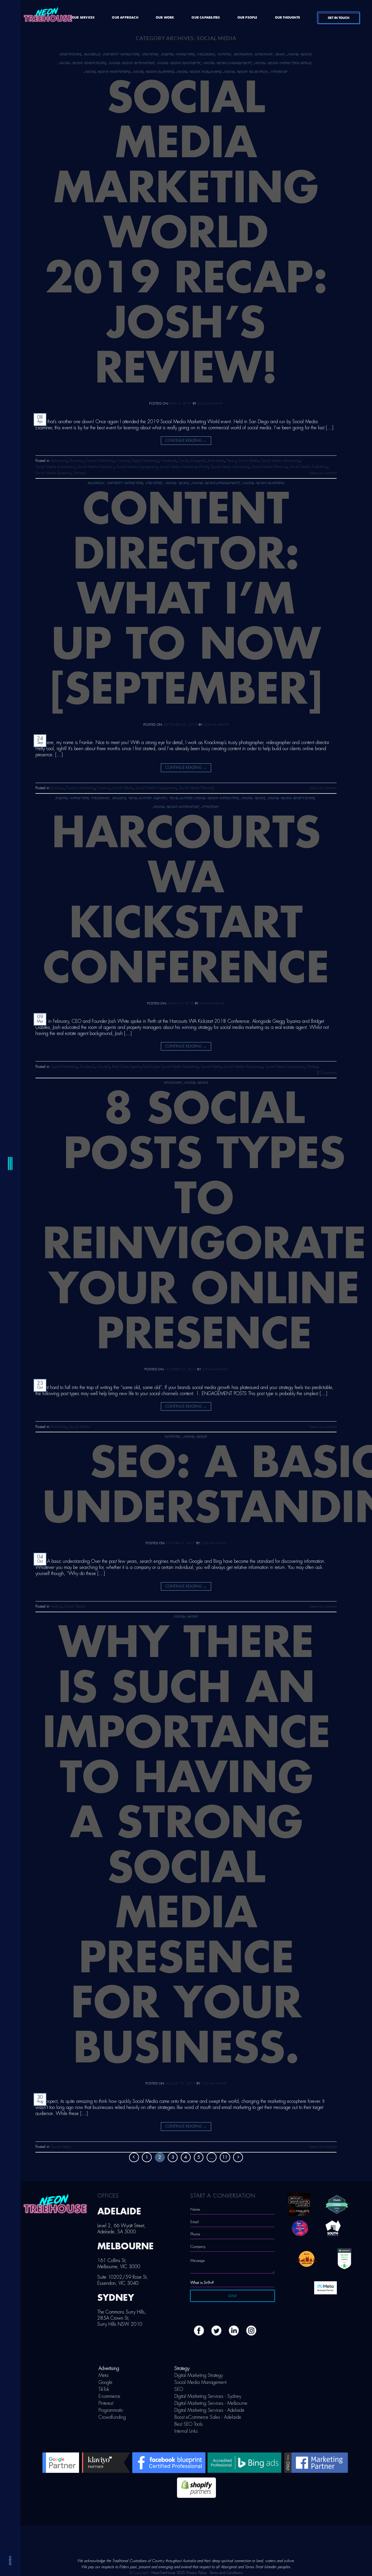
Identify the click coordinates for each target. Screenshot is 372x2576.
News (280, 54)
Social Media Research (246, 72)
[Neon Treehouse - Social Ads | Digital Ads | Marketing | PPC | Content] (48, 17)
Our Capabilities (206, 18)
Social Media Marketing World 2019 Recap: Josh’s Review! (186, 234)
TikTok (104, 2389)
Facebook (206, 54)
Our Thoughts (287, 18)
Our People (247, 18)
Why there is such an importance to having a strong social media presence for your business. (186, 1846)
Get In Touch (339, 18)
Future (225, 54)
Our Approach (125, 18)
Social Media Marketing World (283, 63)
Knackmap (264, 54)
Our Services (83, 18)
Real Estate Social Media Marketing (204, 798)
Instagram (243, 54)
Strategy (279, 72)
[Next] (238, 2157)
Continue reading (186, 441)
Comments (327, 1073)
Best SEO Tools (189, 2424)
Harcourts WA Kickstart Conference (186, 901)
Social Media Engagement (228, 63)
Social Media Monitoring (107, 72)
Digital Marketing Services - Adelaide (209, 2410)
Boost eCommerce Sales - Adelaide (208, 2417)
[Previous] (134, 2157)
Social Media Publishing (199, 72)
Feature (173, 1437)
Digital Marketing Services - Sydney (208, 2396)
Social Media (299, 54)
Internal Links (186, 2431)
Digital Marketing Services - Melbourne (211, 2403)
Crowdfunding (112, 2417)
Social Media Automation (132, 63)
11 (225, 2157)
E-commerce (109, 2396)
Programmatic (111, 2410)
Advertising (70, 54)
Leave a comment (323, 473)
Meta (103, 2375)
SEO (179, 2389)
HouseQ (119, 798)
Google (105, 2382)
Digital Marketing (178, 54)
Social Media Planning (153, 72)
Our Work (165, 18)
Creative (150, 54)
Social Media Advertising (83, 63)
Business (92, 54)
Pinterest (106, 2403)
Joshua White (210, 404)
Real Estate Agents (148, 798)
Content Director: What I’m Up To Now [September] (186, 600)
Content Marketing (121, 54)
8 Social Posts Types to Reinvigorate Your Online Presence (204, 1222)
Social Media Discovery (179, 63)
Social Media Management (200, 2382)
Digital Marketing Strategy (199, 2375)
